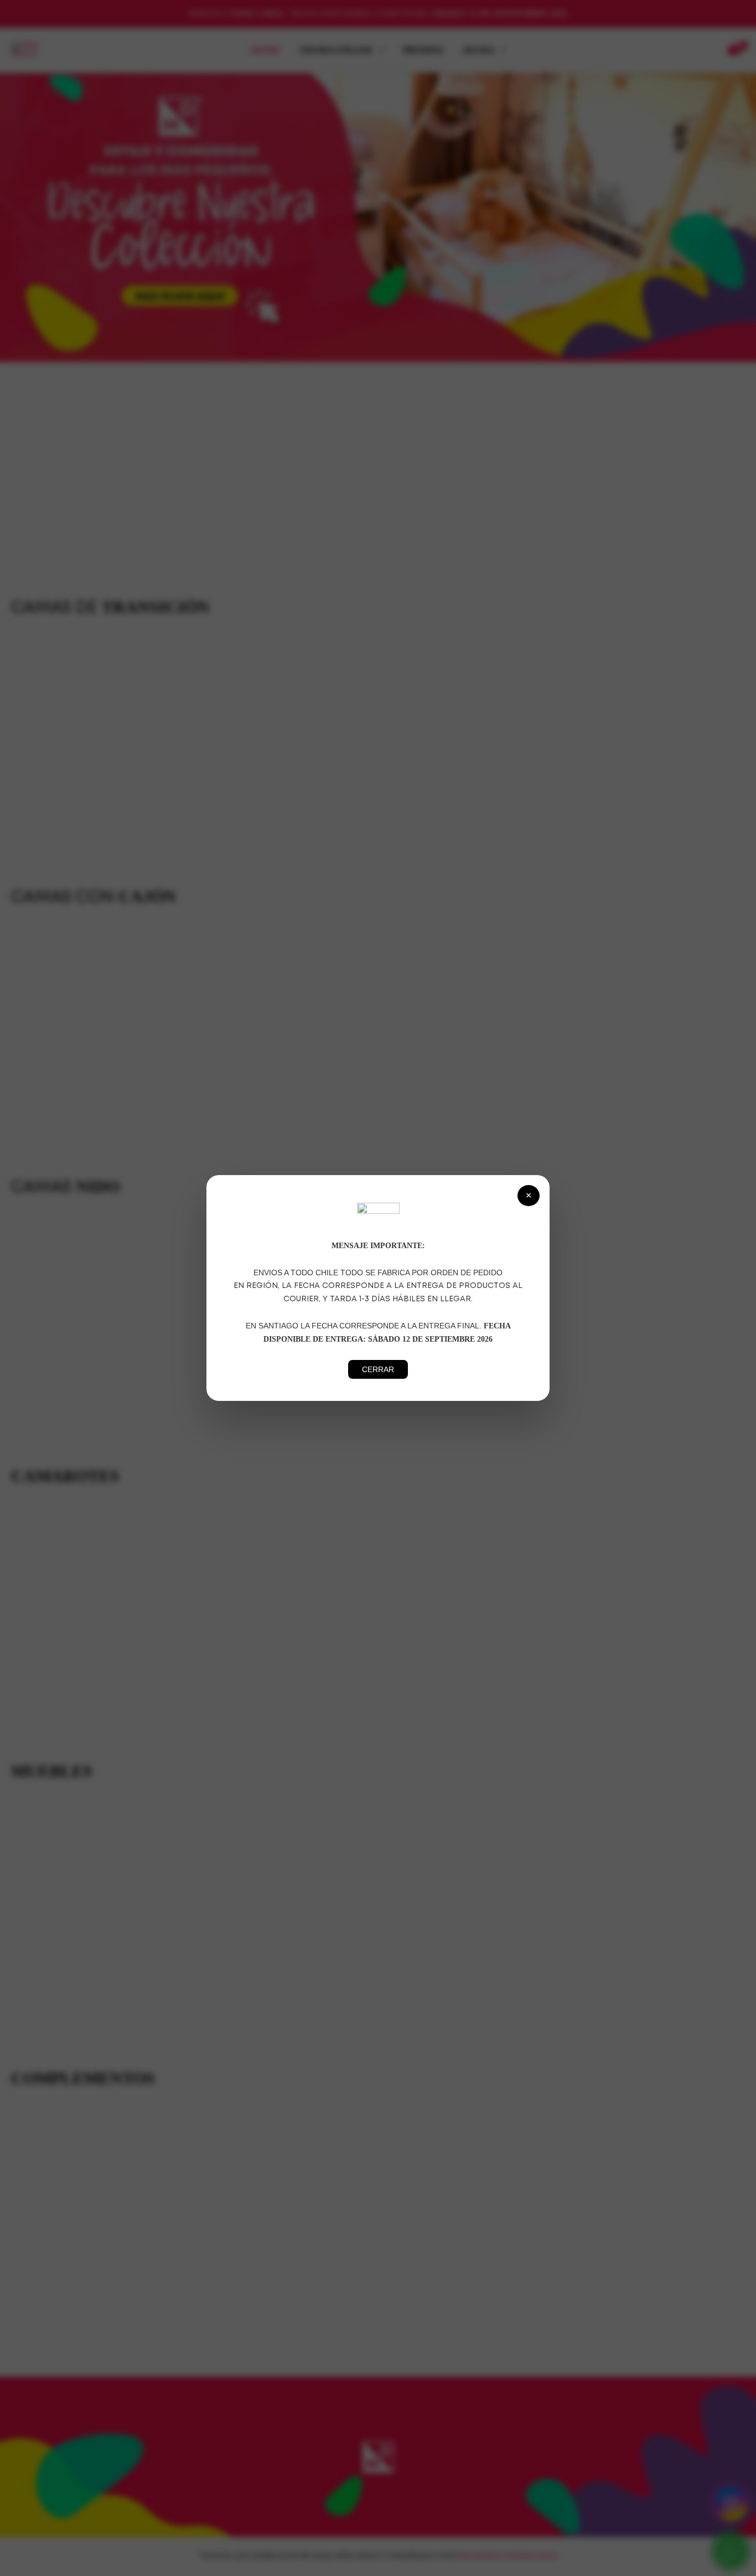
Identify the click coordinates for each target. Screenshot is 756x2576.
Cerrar (378, 1369)
